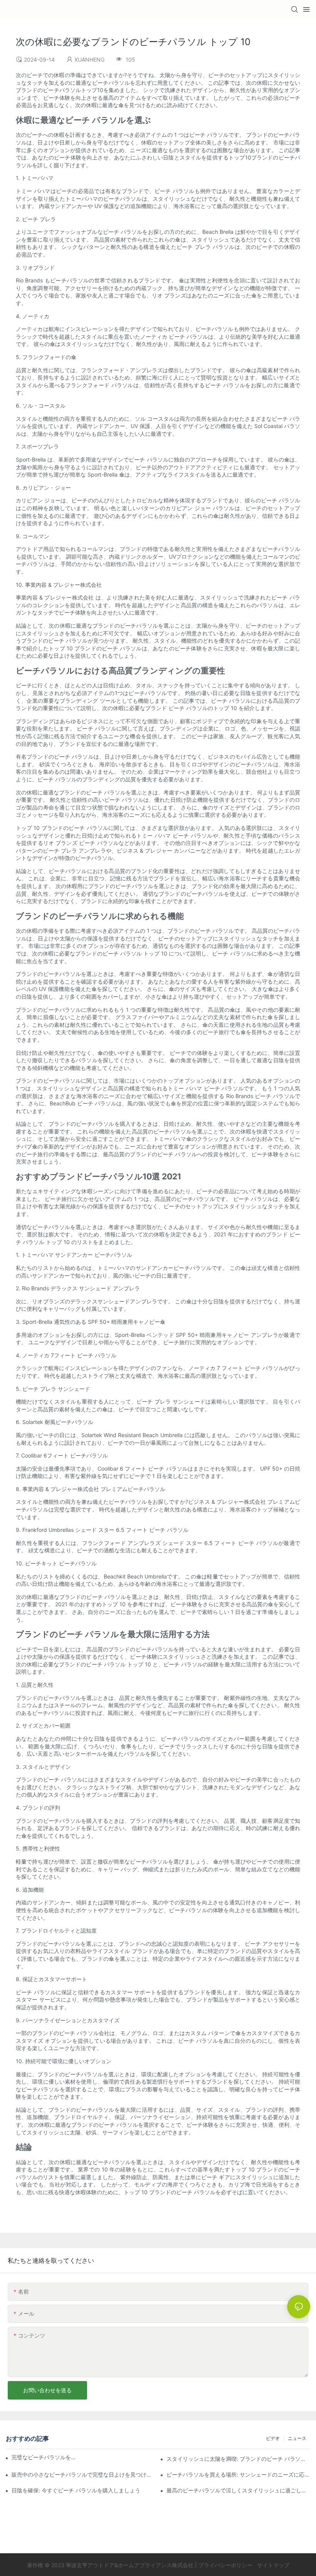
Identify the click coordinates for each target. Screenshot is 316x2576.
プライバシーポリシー (226, 2565)
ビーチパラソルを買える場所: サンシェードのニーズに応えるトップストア (238, 2474)
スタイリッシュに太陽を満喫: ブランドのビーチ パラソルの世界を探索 (238, 2459)
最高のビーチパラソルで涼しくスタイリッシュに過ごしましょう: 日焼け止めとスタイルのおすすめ (238, 2490)
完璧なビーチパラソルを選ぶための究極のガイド (46, 2457)
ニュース (297, 2438)
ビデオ (273, 2438)
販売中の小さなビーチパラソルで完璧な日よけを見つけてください (83, 2474)
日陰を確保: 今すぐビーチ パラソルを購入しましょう (76, 2490)
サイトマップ (272, 2565)
